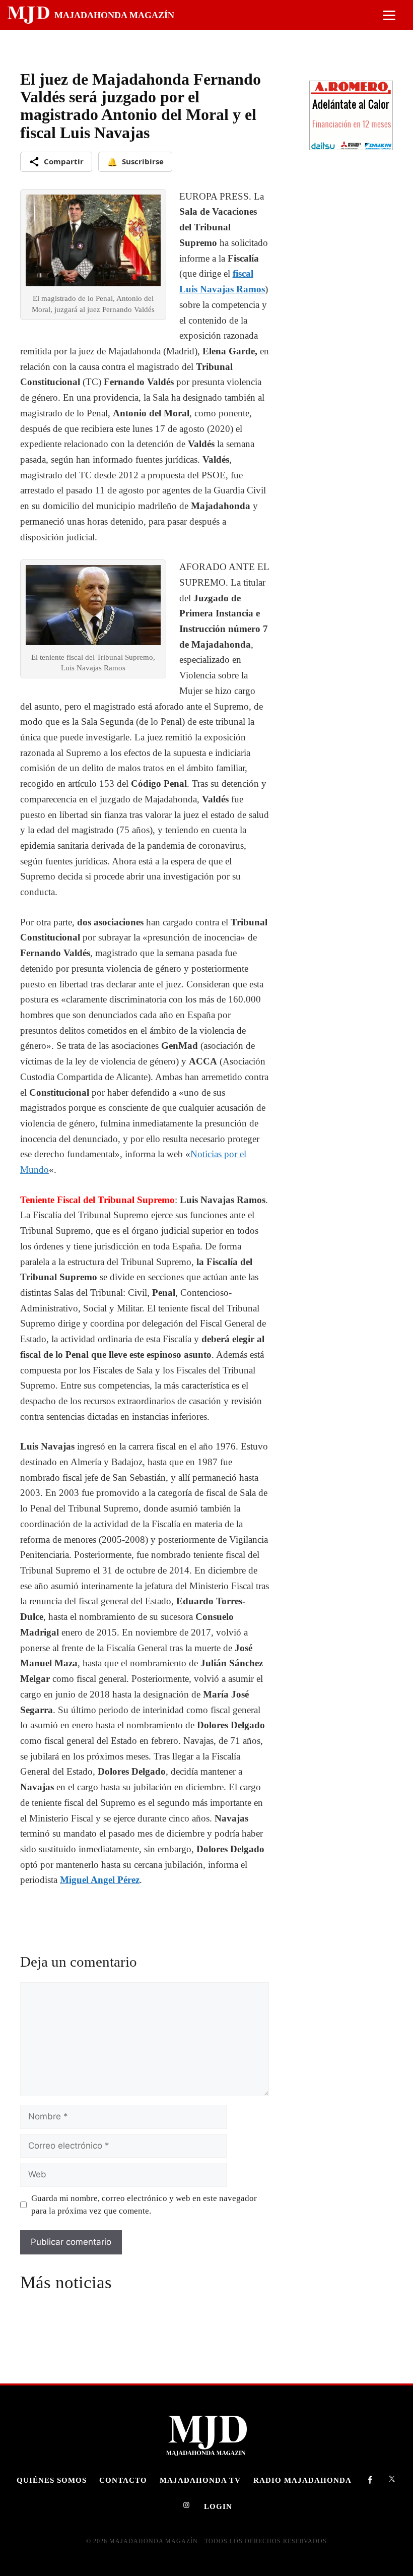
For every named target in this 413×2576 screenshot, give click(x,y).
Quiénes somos (52, 2480)
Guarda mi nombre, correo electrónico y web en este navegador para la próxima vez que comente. (144, 2205)
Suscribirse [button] (135, 162)
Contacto (123, 2480)
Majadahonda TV (200, 2480)
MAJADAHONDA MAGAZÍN (114, 15)
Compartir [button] (64, 161)
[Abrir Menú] (389, 15)
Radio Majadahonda (302, 2480)
